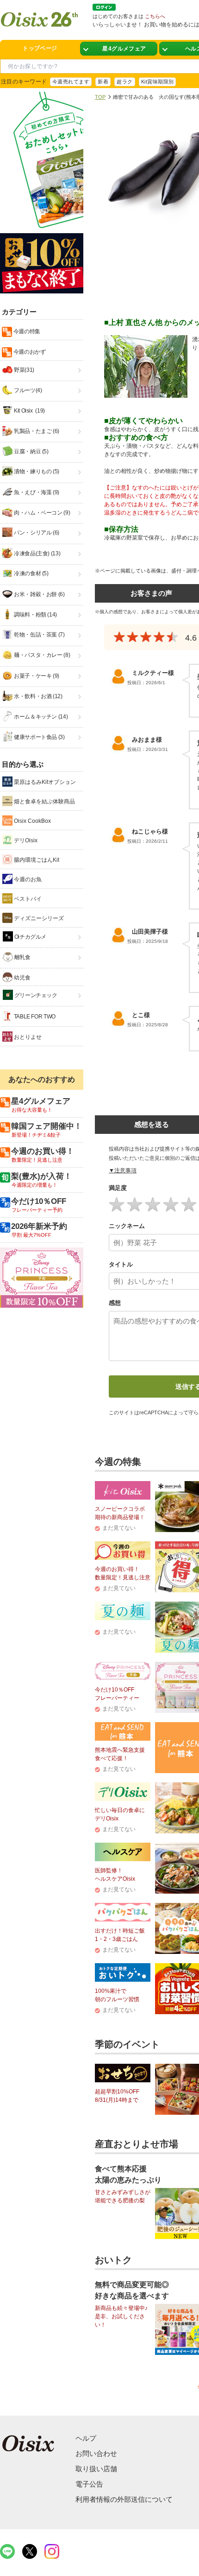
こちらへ (155, 16)
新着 (103, 82)
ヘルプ (86, 2438)
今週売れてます (71, 82)
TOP (100, 97)
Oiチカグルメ (30, 937)
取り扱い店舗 (96, 2469)
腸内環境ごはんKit (36, 860)
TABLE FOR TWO (34, 1017)
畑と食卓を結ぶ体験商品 (44, 801)
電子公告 (89, 2484)
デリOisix (25, 840)
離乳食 (22, 957)
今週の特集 (26, 331)
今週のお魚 (27, 879)
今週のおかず (29, 352)
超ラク (124, 82)
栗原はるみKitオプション (44, 782)
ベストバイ (27, 899)
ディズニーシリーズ (38, 918)
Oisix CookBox (32, 821)
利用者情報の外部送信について (124, 2499)
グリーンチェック (35, 995)
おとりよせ (27, 1037)
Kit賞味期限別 (158, 82)
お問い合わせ (96, 2453)
